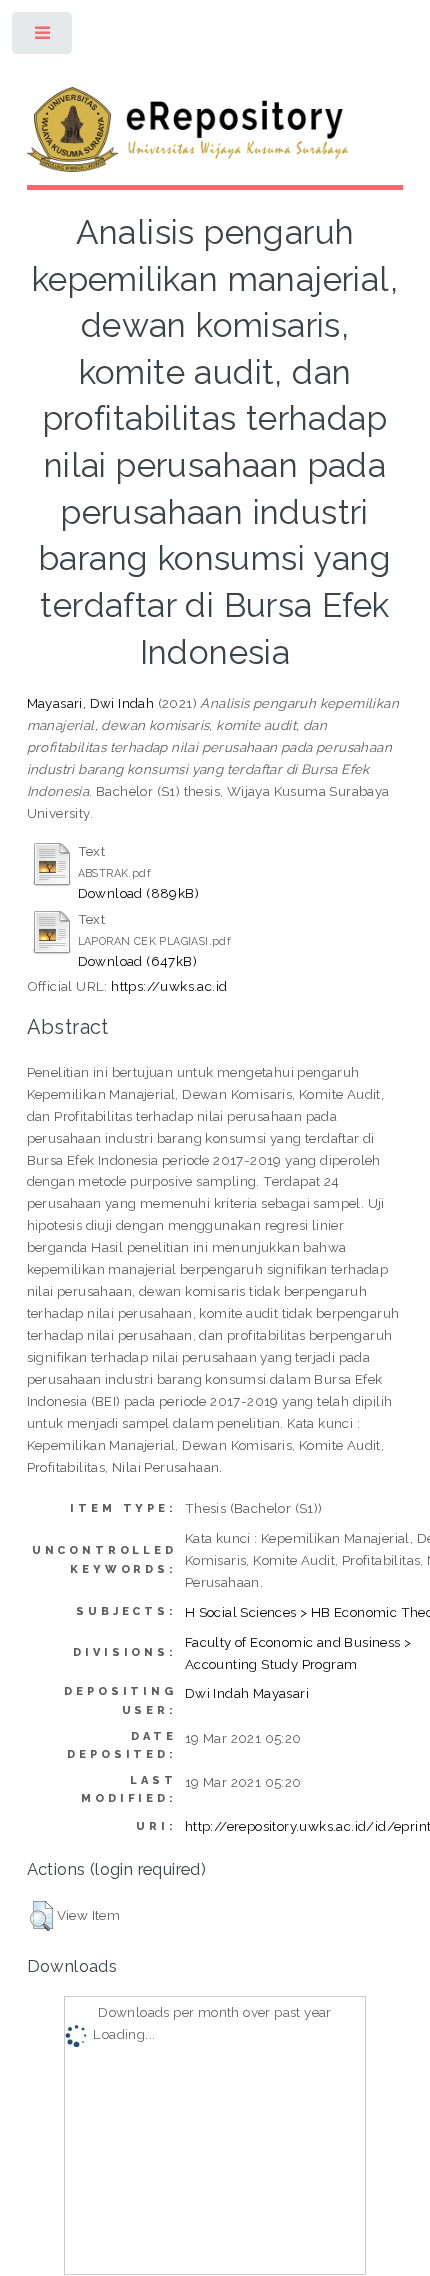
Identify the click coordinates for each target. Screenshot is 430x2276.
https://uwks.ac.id (169, 986)
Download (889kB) (138, 893)
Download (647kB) (137, 961)
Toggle (43, 37)
